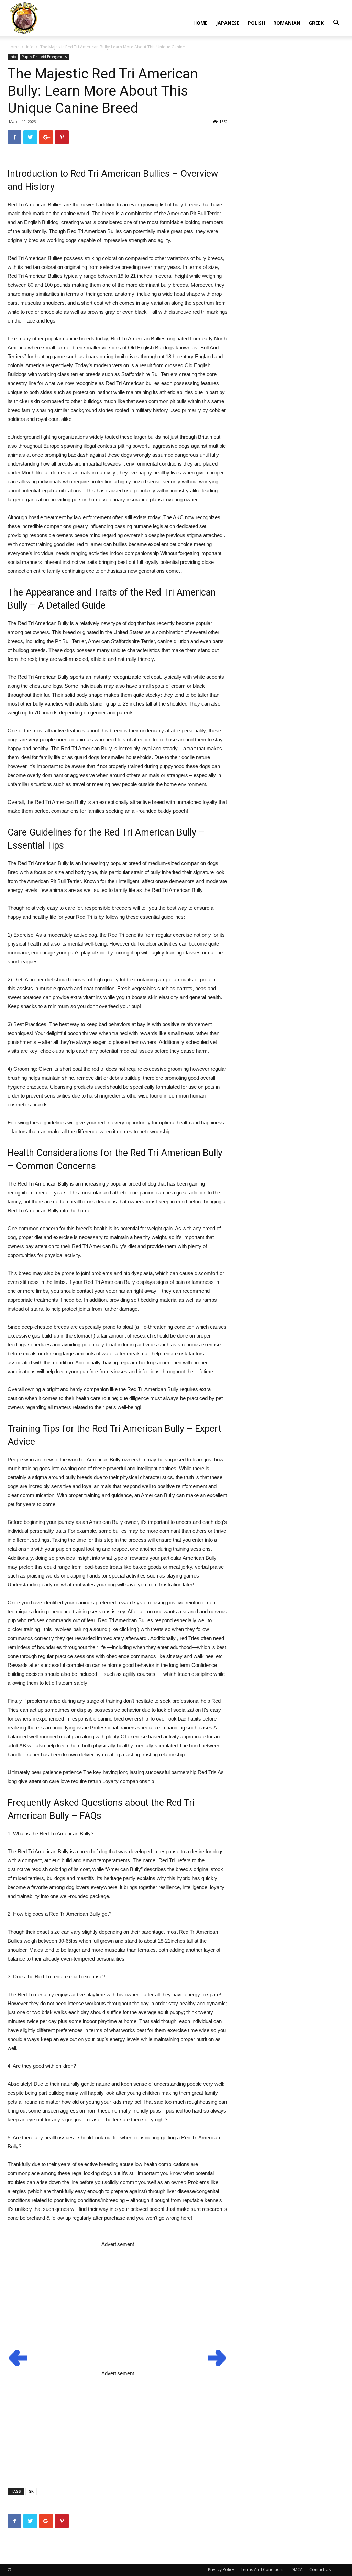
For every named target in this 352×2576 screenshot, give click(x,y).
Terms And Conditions (262, 2570)
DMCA (297, 2570)
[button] (336, 24)
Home (200, 23)
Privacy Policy (221, 2570)
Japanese (228, 23)
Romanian (287, 23)
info (30, 47)
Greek (316, 23)
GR (31, 2491)
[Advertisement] (118, 2297)
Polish (256, 23)
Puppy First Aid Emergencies (44, 57)
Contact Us (320, 2570)
